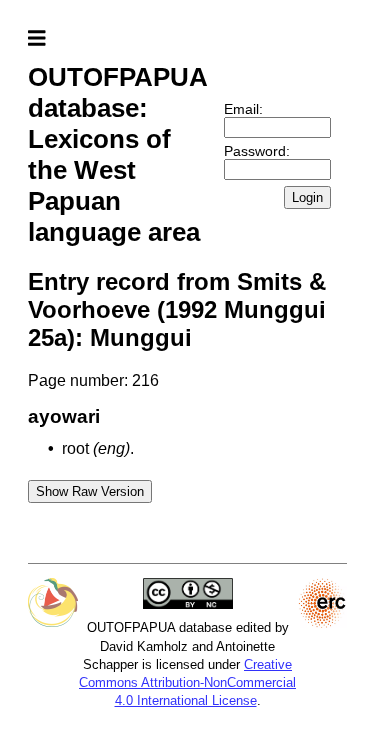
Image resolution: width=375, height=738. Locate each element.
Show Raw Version (90, 491)
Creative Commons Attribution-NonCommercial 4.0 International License (187, 682)
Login (307, 197)
